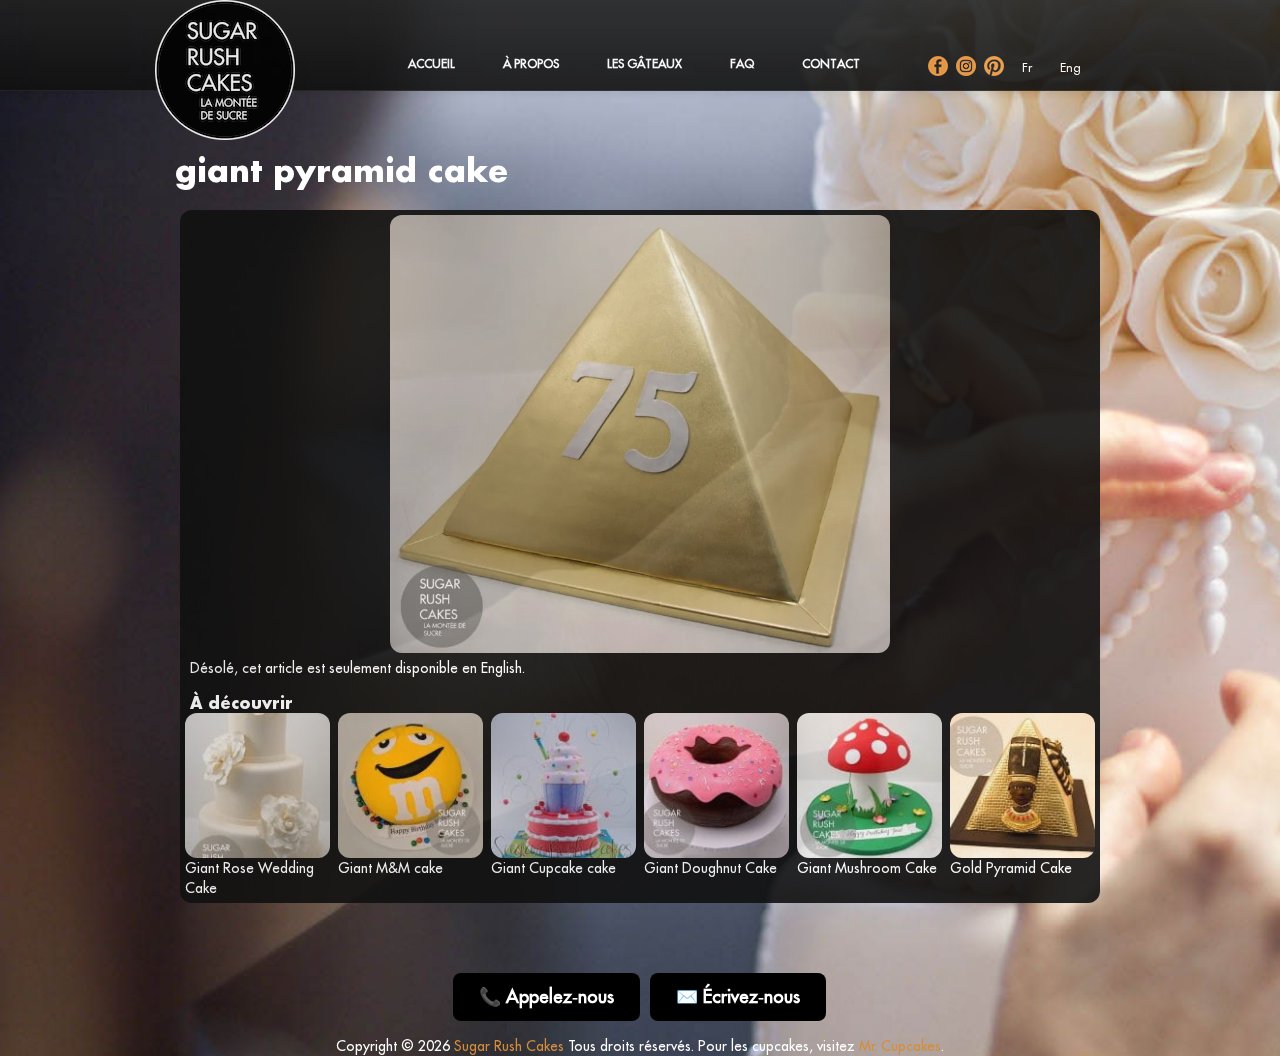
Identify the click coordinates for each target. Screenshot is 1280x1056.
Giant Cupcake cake (553, 868)
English (501, 668)
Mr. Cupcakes (900, 1046)
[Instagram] (966, 66)
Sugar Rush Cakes (509, 1046)
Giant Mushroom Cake (867, 868)
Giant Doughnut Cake (710, 868)
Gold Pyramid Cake (1011, 868)
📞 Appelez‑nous (546, 996)
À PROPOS (531, 63)
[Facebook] (938, 66)
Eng (1070, 67)
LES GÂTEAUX (644, 63)
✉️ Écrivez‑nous (738, 996)
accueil (431, 63)
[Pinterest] (994, 66)
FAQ (742, 63)
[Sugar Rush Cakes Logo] (245, 80)
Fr (1027, 67)
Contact (831, 63)
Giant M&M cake (390, 868)
